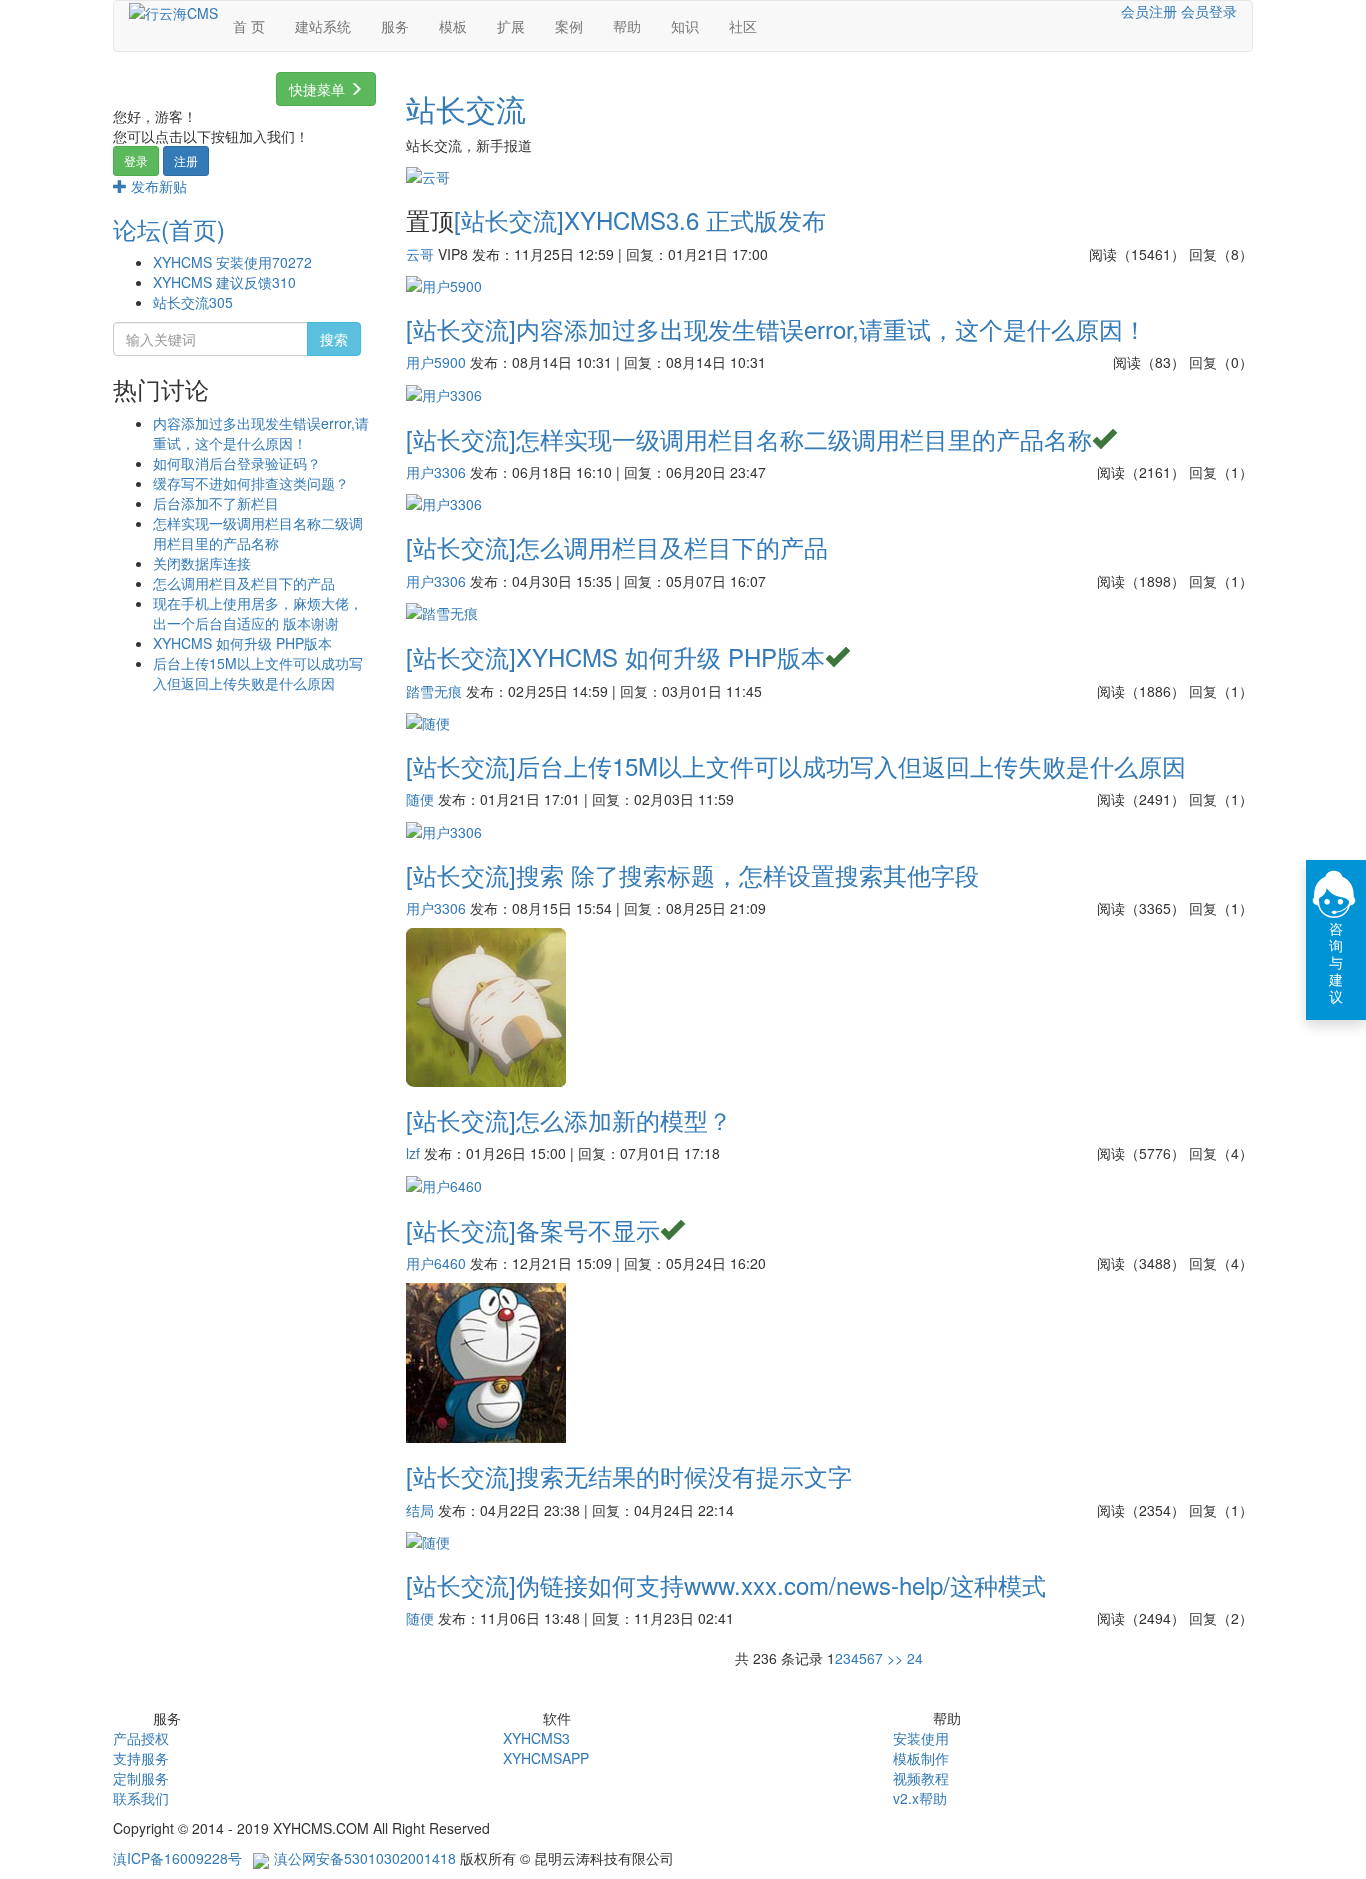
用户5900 (436, 362)
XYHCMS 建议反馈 (224, 282)
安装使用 (921, 1738)
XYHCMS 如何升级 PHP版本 (242, 643)
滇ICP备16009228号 (177, 1858)
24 (915, 1658)
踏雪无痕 (434, 691)
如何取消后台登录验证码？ (237, 463)
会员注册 (1149, 11)
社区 (743, 26)
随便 (420, 799)
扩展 (511, 26)
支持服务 (141, 1758)
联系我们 (141, 1798)
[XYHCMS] (173, 11)
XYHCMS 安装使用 (232, 262)
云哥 (420, 254)
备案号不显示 (588, 1229)
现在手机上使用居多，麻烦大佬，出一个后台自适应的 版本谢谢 (258, 613)
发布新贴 (157, 186)
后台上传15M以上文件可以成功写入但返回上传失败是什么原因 (258, 673)
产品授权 (141, 1738)
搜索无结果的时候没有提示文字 (684, 1475)
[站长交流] (509, 219)
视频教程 (921, 1778)
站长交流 (193, 302)
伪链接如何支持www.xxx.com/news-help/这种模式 (781, 1584)
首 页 (249, 26)
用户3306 (436, 472)
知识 (685, 26)
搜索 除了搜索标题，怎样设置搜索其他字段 (747, 874)
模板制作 (921, 1758)
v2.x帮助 (920, 1798)
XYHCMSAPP (546, 1758)
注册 (186, 160)
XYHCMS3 (536, 1738)
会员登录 (1209, 11)
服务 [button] (395, 26)
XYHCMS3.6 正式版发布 (695, 219)
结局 (420, 1510)
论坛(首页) (169, 228)
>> (895, 1658)
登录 (136, 160)
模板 (453, 26)
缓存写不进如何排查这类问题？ (251, 483)
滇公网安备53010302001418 (365, 1858)
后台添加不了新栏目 (216, 503)
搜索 (334, 339)
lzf (413, 1153)
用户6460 (436, 1263)
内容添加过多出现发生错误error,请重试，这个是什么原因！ (261, 433)
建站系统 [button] (323, 26)
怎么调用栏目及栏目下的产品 (244, 583)
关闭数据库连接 (202, 563)
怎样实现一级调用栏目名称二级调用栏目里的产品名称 (258, 533)
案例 (569, 26)
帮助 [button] (627, 26)
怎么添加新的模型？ (624, 1119)
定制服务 (141, 1778)
